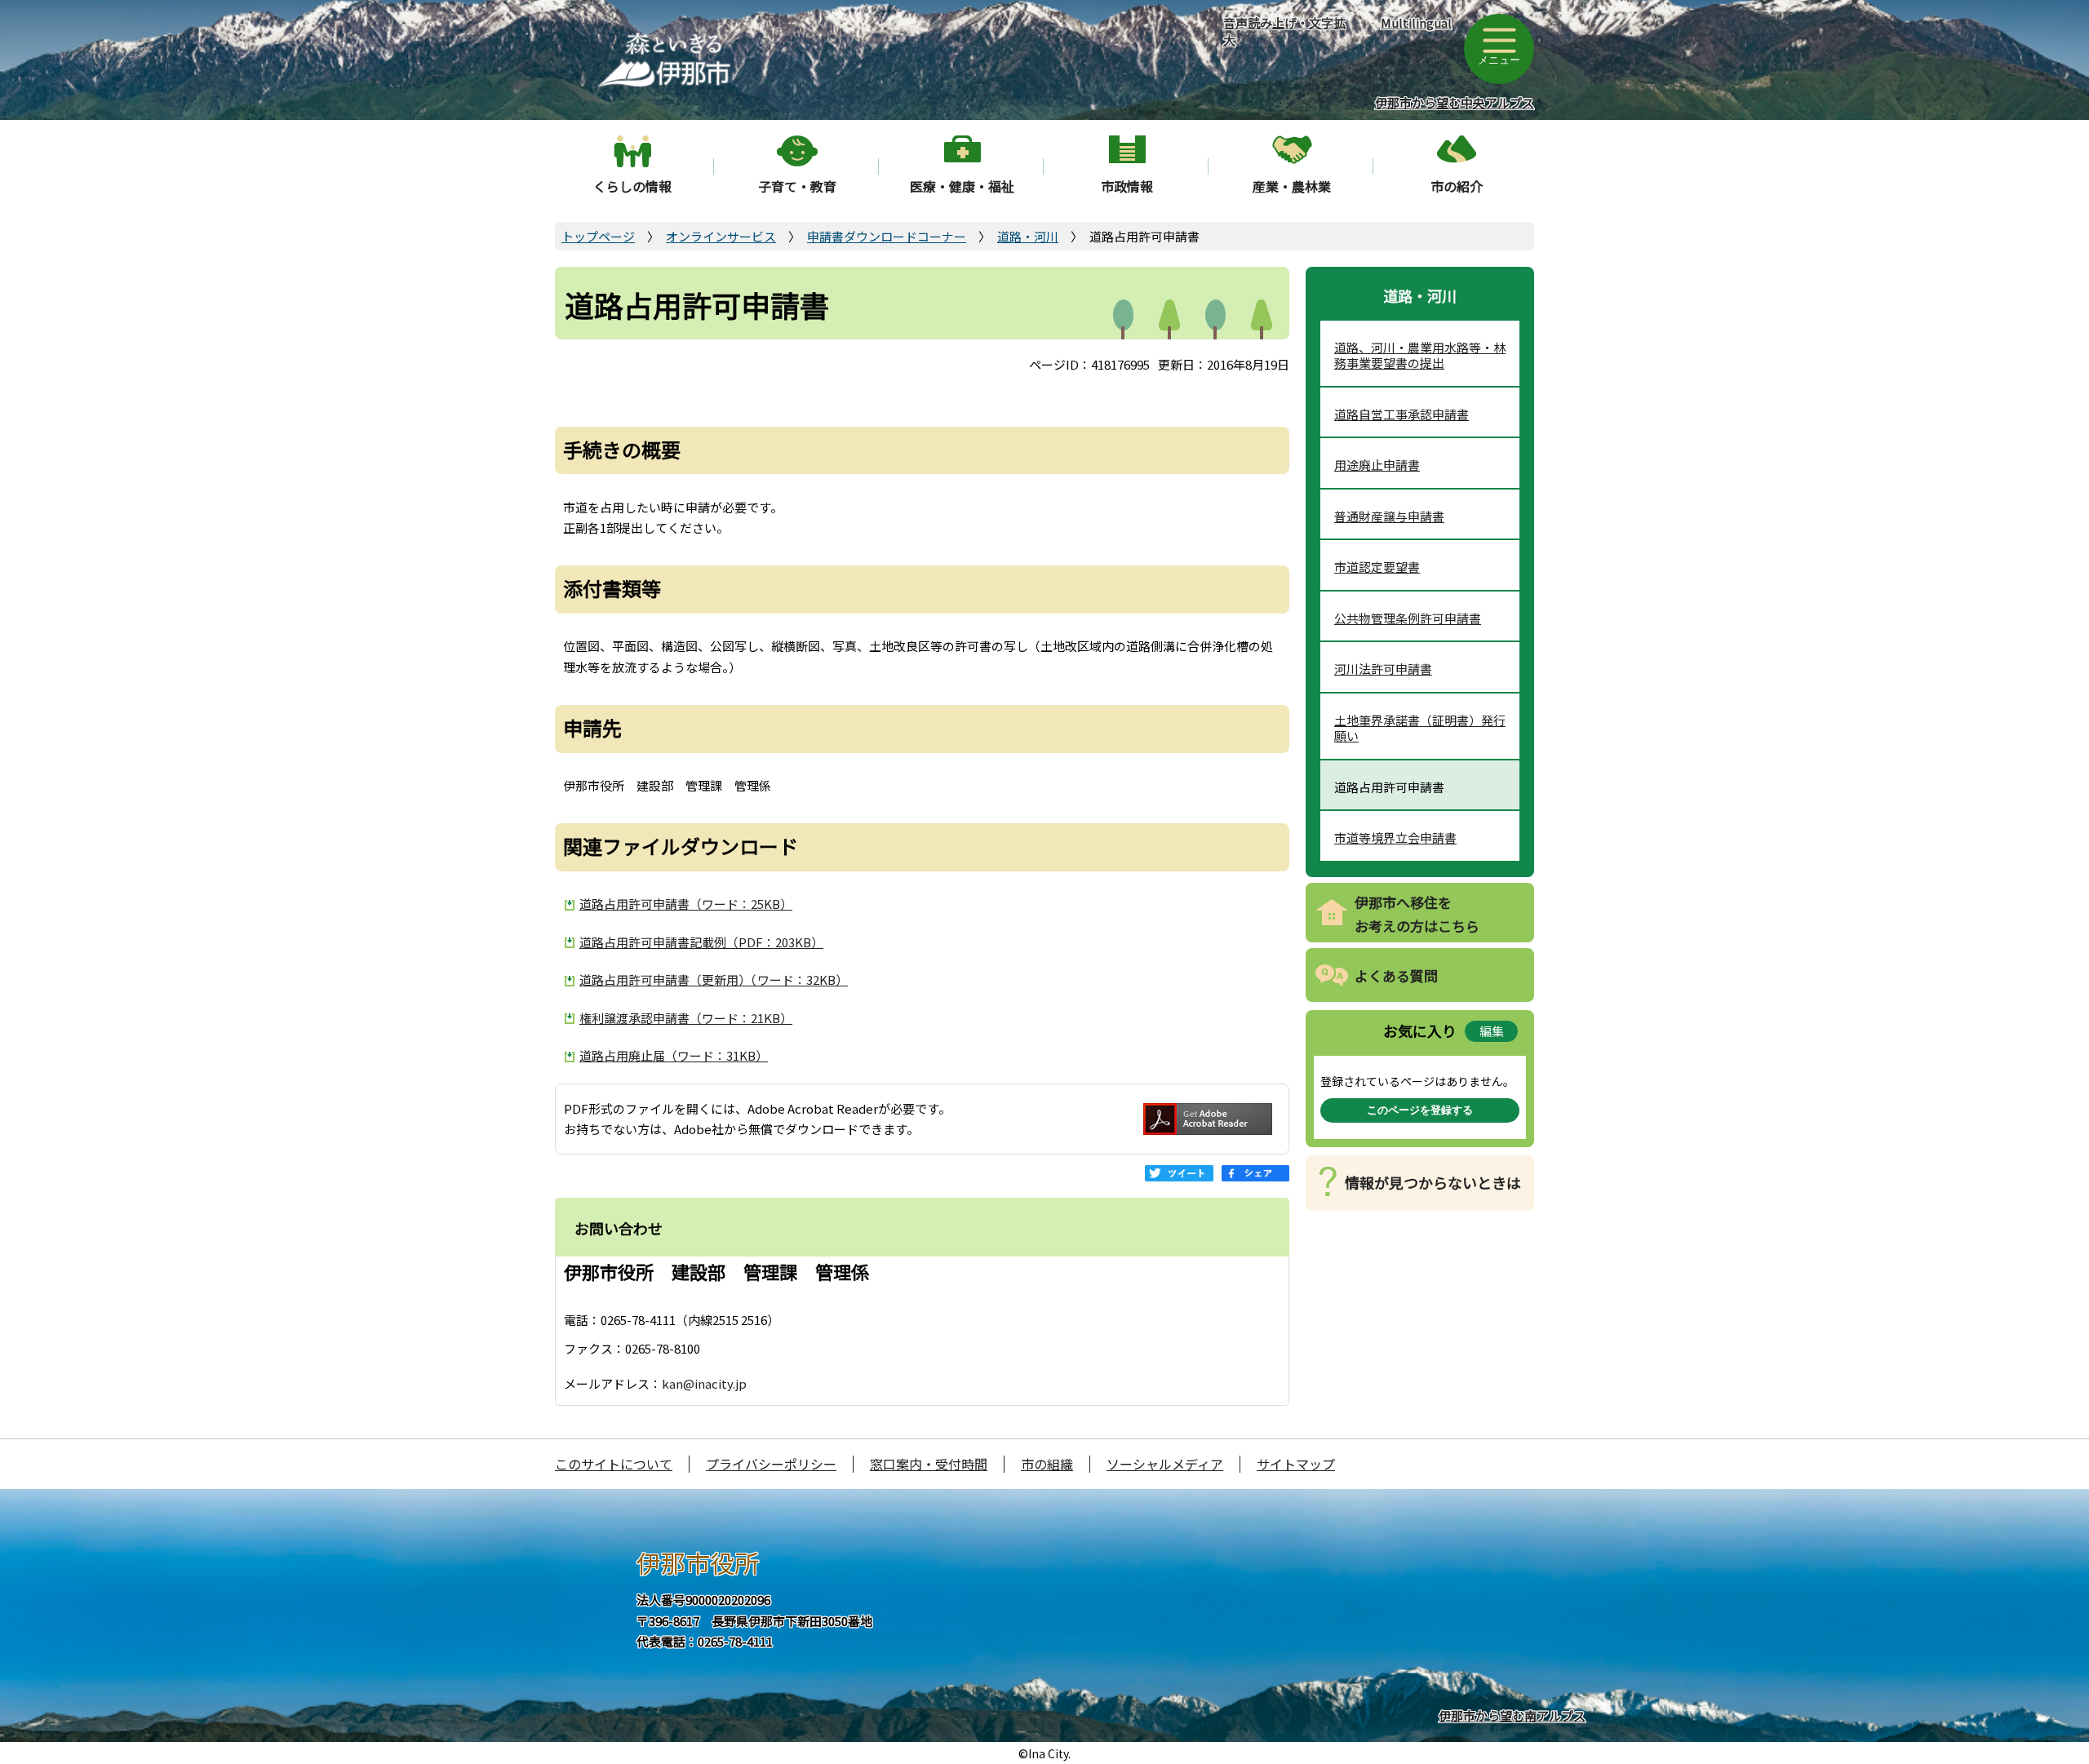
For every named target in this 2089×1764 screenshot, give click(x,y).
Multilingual (1416, 22)
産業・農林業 (1292, 186)
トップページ (598, 236)
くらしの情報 (632, 186)
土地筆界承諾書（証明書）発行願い (1420, 728)
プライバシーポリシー (771, 1464)
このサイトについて (614, 1464)
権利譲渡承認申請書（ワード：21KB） (686, 1018)
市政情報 (1127, 186)
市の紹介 (1457, 186)
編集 (1492, 1031)
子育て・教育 (797, 186)
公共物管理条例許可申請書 (1408, 618)
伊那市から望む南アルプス (1512, 1715)
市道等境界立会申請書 (1395, 838)
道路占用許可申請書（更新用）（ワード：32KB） (714, 980)
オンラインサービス (721, 236)
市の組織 (1047, 1464)
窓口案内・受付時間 (929, 1464)
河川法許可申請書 (1383, 669)
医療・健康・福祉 (962, 186)
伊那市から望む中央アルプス (1455, 102)
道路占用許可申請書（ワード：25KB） (686, 904)
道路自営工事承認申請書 (1402, 414)
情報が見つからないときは (1433, 1182)
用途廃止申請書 (1377, 465)
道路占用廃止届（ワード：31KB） (674, 1055)
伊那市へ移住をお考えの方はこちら (1417, 914)
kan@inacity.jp (704, 1383)
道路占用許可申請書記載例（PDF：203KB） (701, 942)
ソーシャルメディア (1165, 1464)
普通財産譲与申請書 (1389, 516)
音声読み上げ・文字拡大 (1284, 31)
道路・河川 (1028, 236)
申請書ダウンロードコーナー (887, 236)
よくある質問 (1396, 975)
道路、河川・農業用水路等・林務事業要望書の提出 (1420, 355)
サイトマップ (1296, 1464)
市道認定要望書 (1377, 567)
